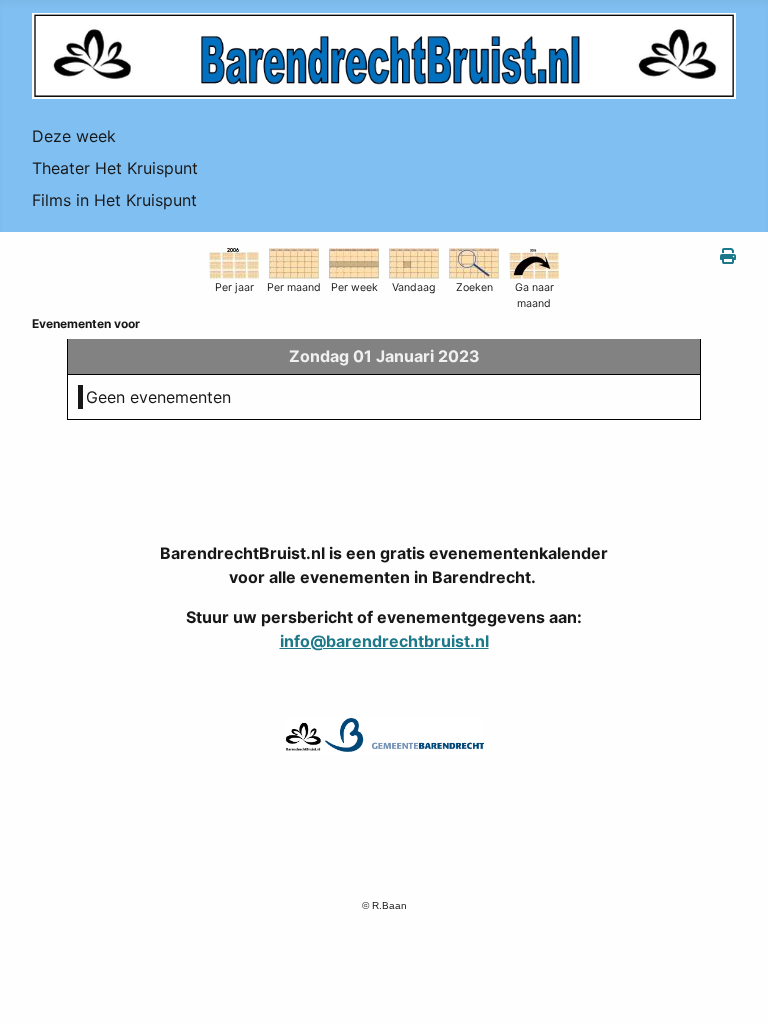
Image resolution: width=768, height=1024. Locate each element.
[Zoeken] (474, 262)
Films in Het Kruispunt (114, 200)
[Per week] (354, 262)
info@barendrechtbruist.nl (384, 641)
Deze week (74, 136)
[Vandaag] (414, 262)
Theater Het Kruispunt (115, 168)
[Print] (728, 256)
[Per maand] (294, 262)
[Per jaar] (234, 262)
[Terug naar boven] (733, 987)
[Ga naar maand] (534, 262)
